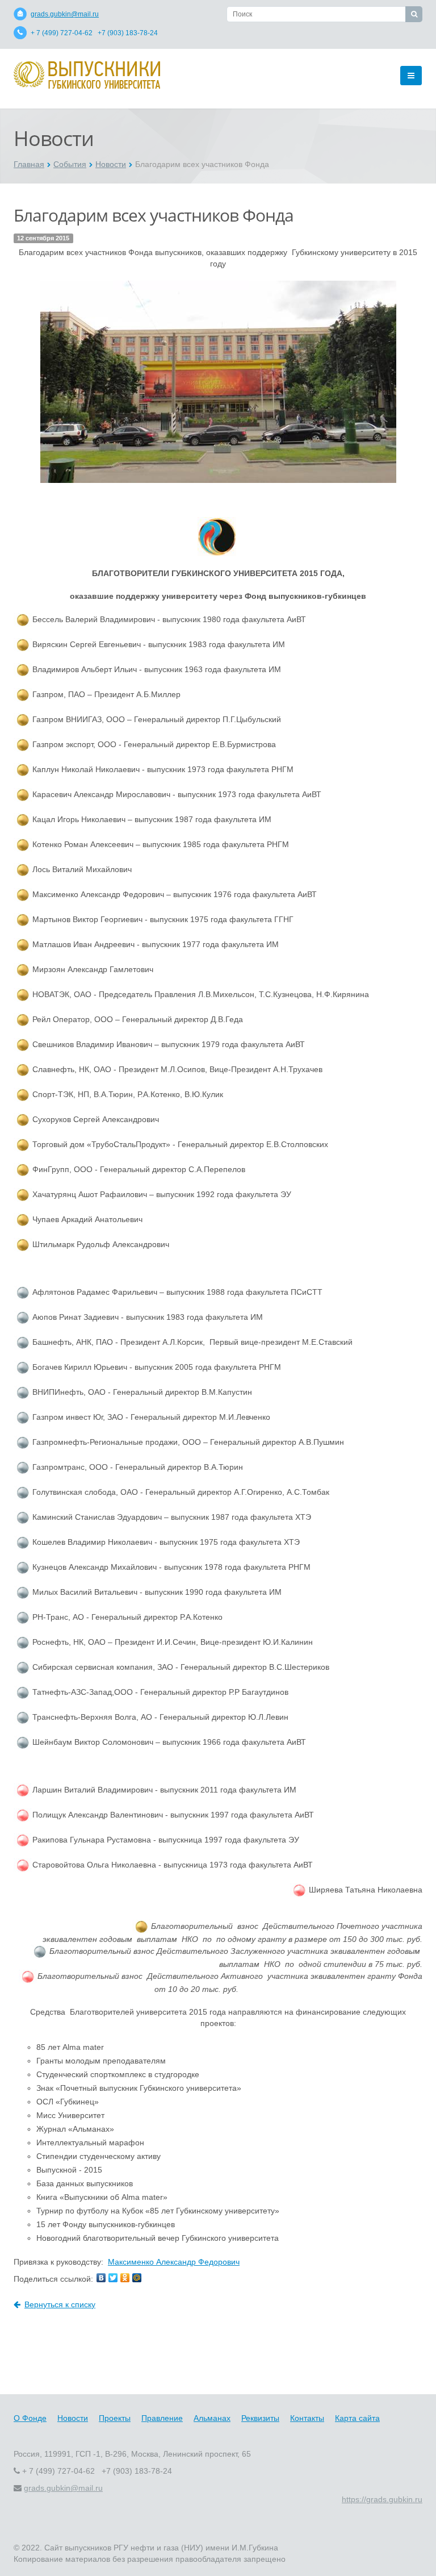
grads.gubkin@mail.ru (65, 14)
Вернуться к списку (60, 2304)
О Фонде (30, 2418)
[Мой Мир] (137, 2278)
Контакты (307, 2418)
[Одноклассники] (125, 2278)
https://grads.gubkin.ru (382, 2499)
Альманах (212, 2418)
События (70, 164)
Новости (111, 164)
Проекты (115, 2418)
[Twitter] (113, 2278)
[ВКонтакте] (101, 2278)
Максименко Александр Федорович (174, 2262)
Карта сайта (357, 2418)
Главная (29, 164)
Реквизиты (260, 2418)
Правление (162, 2418)
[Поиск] (414, 14)
